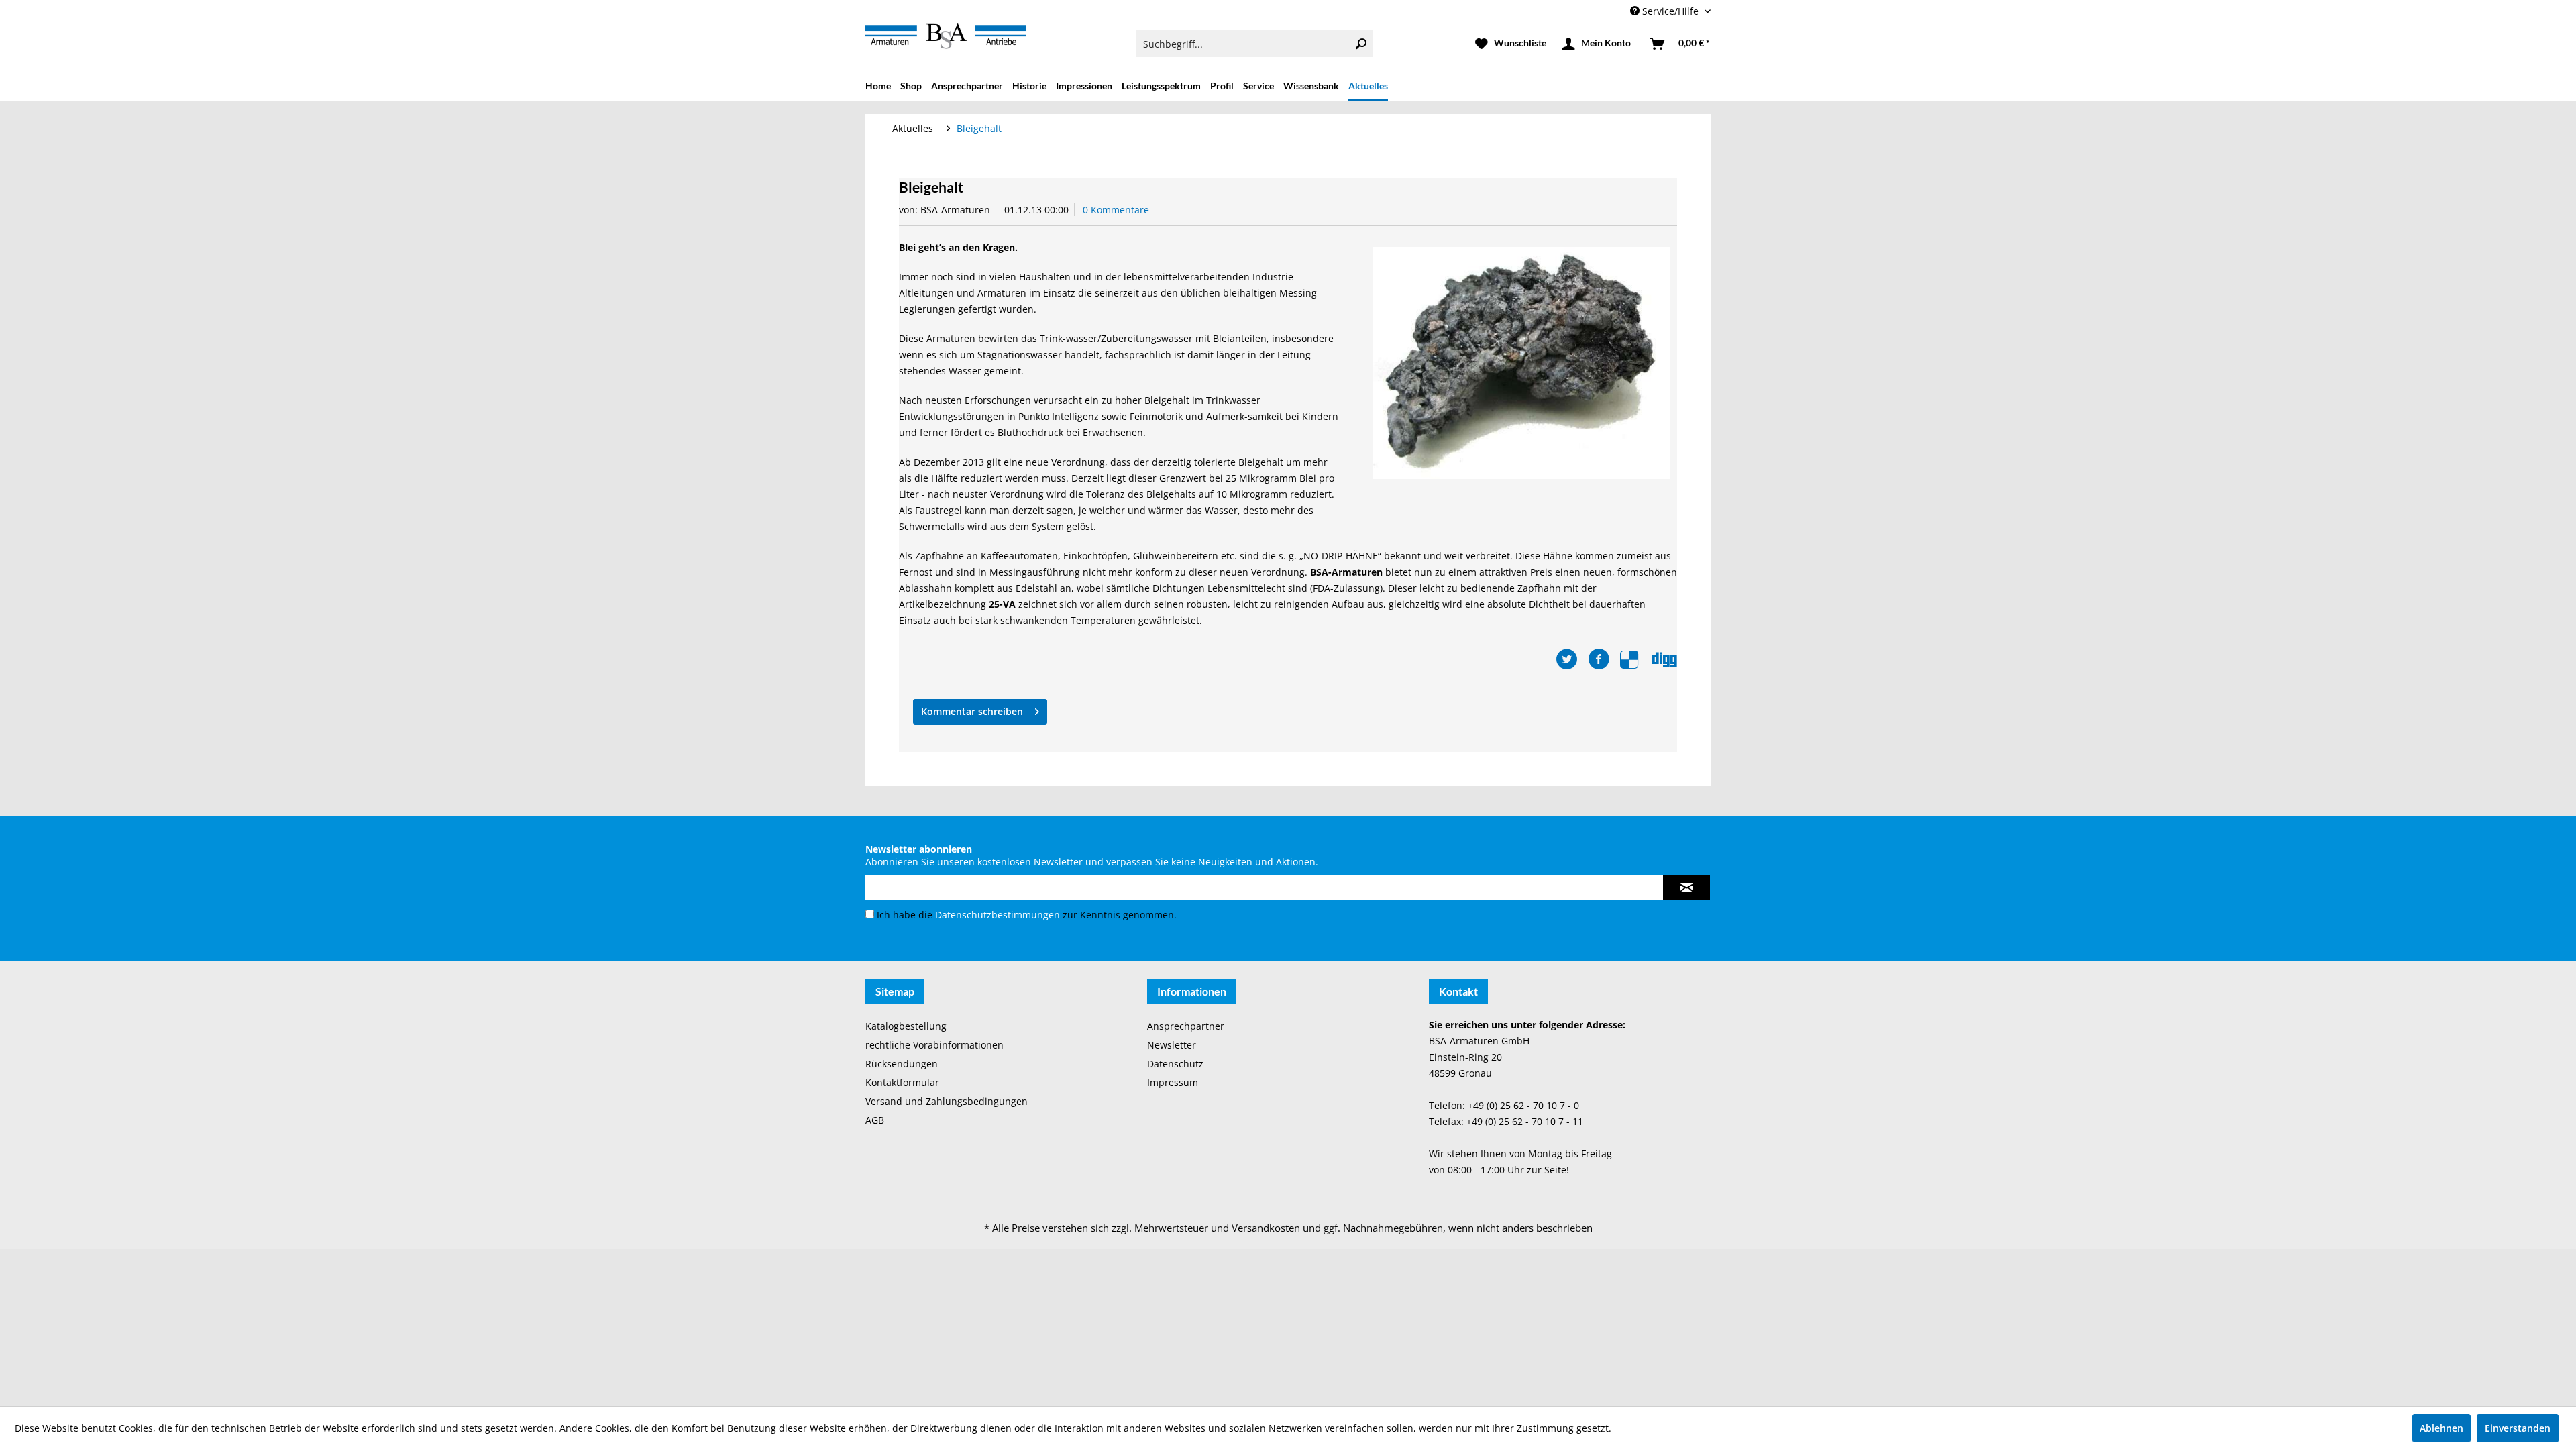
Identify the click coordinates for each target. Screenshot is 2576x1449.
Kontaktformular (902, 1082)
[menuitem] (1255, 44)
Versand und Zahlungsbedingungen (947, 1101)
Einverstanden (2518, 1428)
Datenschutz (1175, 1064)
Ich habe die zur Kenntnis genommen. (1027, 915)
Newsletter (1172, 1045)
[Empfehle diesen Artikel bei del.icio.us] (1636, 659)
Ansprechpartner (1186, 1026)
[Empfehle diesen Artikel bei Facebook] (1604, 659)
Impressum (1173, 1082)
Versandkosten (1266, 1228)
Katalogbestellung (906, 1026)
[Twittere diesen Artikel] (1572, 659)
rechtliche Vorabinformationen (934, 1045)
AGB (875, 1120)
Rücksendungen (902, 1064)
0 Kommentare (1116, 210)
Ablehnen (2441, 1428)
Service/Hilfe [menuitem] (1670, 11)
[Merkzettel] (1511, 44)
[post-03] (1521, 363)
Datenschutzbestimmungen (998, 915)
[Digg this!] (1665, 659)
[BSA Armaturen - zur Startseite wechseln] (946, 36)
